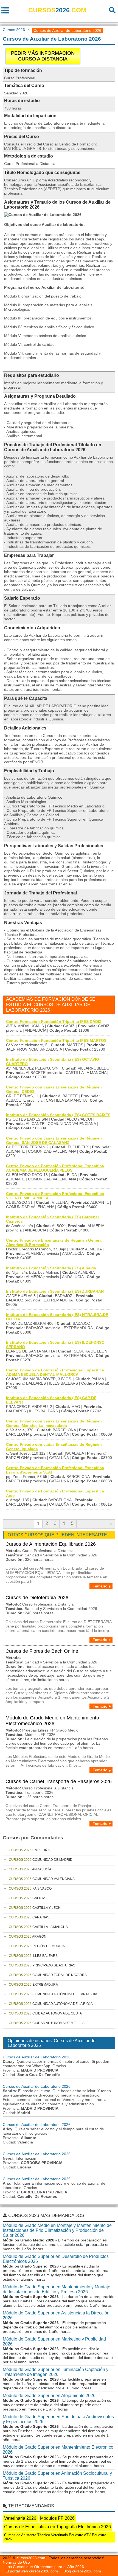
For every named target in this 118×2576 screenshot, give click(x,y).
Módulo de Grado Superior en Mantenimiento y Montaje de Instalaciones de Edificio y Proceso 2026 (57, 2289)
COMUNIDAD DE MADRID (41, 1860)
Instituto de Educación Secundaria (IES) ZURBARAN (55, 1291)
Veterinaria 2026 (20, 2518)
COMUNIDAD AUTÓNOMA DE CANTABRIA (53, 1994)
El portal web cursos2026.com (32, 2571)
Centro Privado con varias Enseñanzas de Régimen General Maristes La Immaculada (54, 1423)
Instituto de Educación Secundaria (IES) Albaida (51, 1268)
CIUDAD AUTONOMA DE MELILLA (47, 2023)
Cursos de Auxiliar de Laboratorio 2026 (37, 2057)
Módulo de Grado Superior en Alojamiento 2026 (49, 2396)
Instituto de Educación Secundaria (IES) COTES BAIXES (58, 1115)
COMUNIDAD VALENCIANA (42, 1879)
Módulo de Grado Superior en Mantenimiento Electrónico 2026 (58, 2450)
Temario (100, 1586)
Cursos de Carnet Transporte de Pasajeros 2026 (59, 1781)
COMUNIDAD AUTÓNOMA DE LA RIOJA (51, 2004)
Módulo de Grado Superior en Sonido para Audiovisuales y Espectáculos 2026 (58, 2419)
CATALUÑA (29, 1850)
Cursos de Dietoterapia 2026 (37, 1598)
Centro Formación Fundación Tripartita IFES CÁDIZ (54, 1022)
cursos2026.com (31, 2558)
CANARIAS (29, 1917)
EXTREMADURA (33, 1985)
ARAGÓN (28, 1937)
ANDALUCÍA (30, 1869)
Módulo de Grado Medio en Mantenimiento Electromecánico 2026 (52, 1721)
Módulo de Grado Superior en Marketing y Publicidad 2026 (54, 2341)
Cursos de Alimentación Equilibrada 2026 (51, 1544)
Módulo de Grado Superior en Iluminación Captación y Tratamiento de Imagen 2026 (56, 2372)
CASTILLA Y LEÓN (35, 1908)
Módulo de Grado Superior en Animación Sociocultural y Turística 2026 (57, 2476)
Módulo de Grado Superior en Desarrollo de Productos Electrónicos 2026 (56, 2259)
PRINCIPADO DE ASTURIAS (42, 1965)
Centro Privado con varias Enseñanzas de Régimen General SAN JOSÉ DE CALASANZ (54, 1140)
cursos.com (57, 10)
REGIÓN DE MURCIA (37, 1946)
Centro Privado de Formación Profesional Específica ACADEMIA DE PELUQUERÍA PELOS (55, 1168)
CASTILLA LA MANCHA (38, 1927)
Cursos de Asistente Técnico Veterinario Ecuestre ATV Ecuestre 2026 (55, 2537)
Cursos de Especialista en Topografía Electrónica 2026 (57, 2527)
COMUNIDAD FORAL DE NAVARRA (48, 1975)
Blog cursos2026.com (82, 2571)
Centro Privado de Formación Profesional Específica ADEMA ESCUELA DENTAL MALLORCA (55, 1372)
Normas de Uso (16, 2562)
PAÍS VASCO (30, 1888)
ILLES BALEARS (33, 1956)
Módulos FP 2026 (57, 2518)
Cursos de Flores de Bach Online (42, 1651)
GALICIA (27, 1898)
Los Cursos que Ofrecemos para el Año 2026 (45, 2567)
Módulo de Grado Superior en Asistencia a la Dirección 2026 (56, 2315)
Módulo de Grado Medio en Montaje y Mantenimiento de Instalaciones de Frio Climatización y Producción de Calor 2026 (57, 2230)
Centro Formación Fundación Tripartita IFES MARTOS (56, 1040)
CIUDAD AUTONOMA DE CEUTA (45, 2013)
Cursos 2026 (14, 30)
